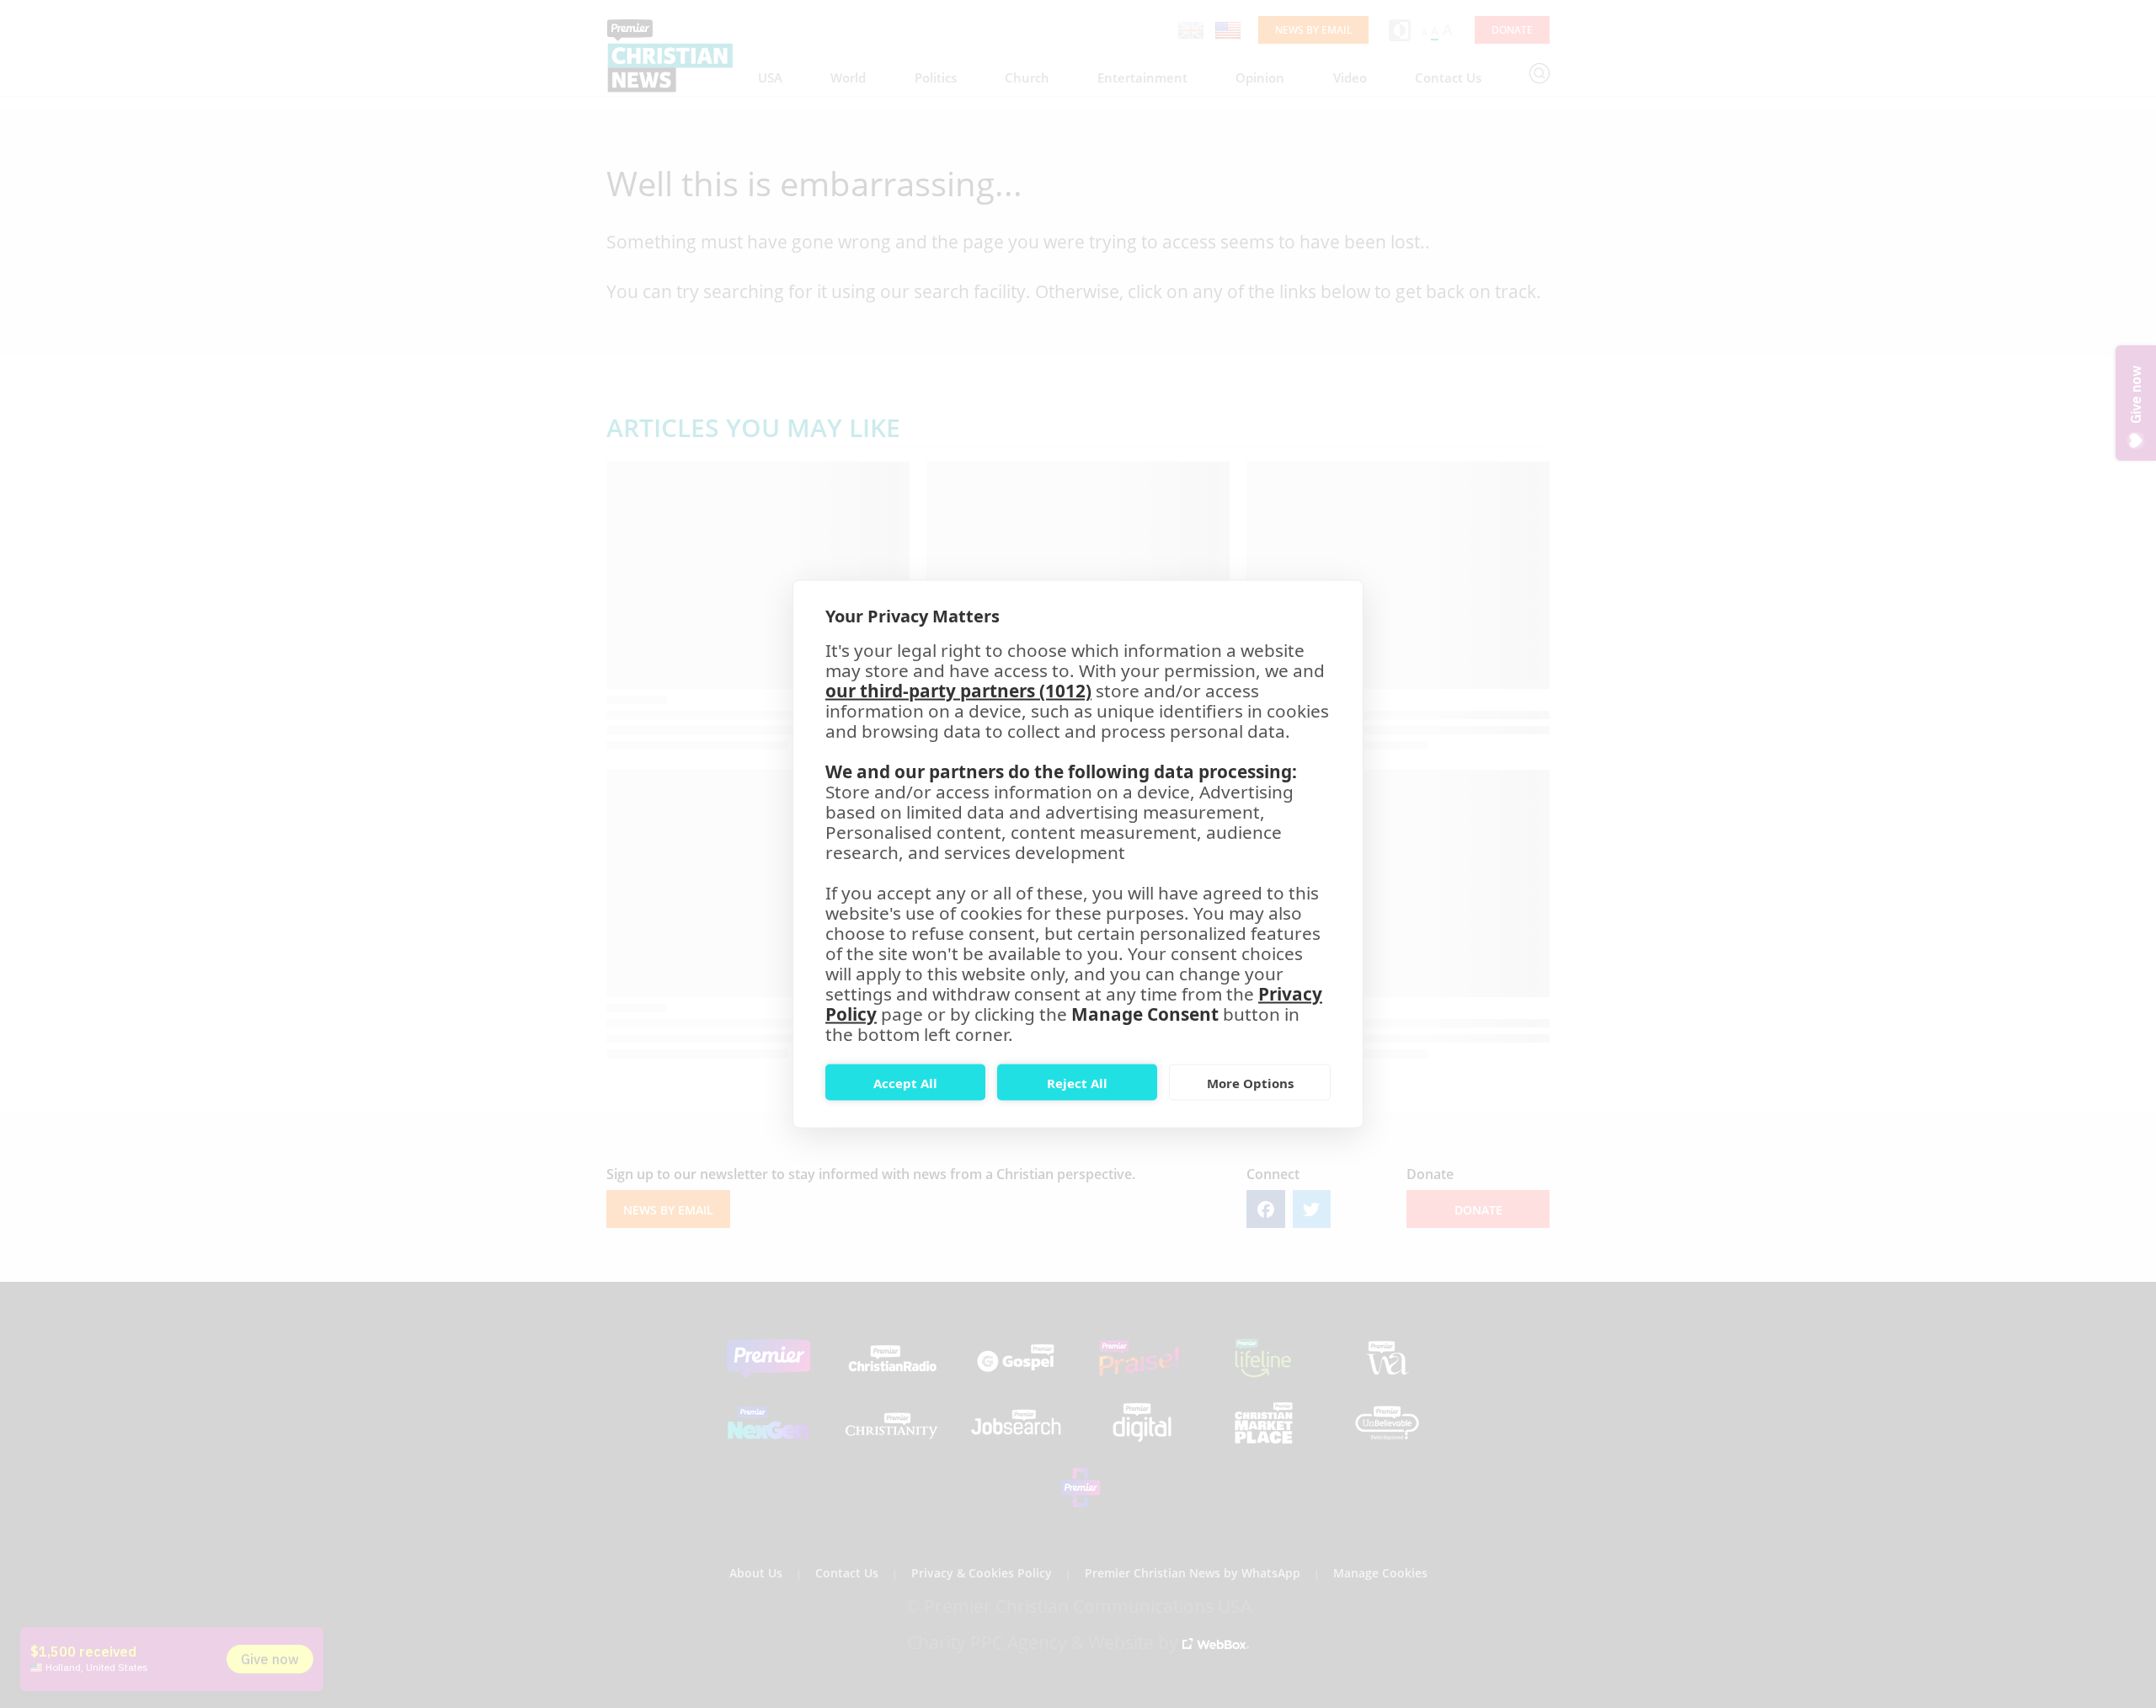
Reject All (1077, 1082)
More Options (1250, 1082)
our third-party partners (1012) (958, 691)
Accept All (905, 1082)
